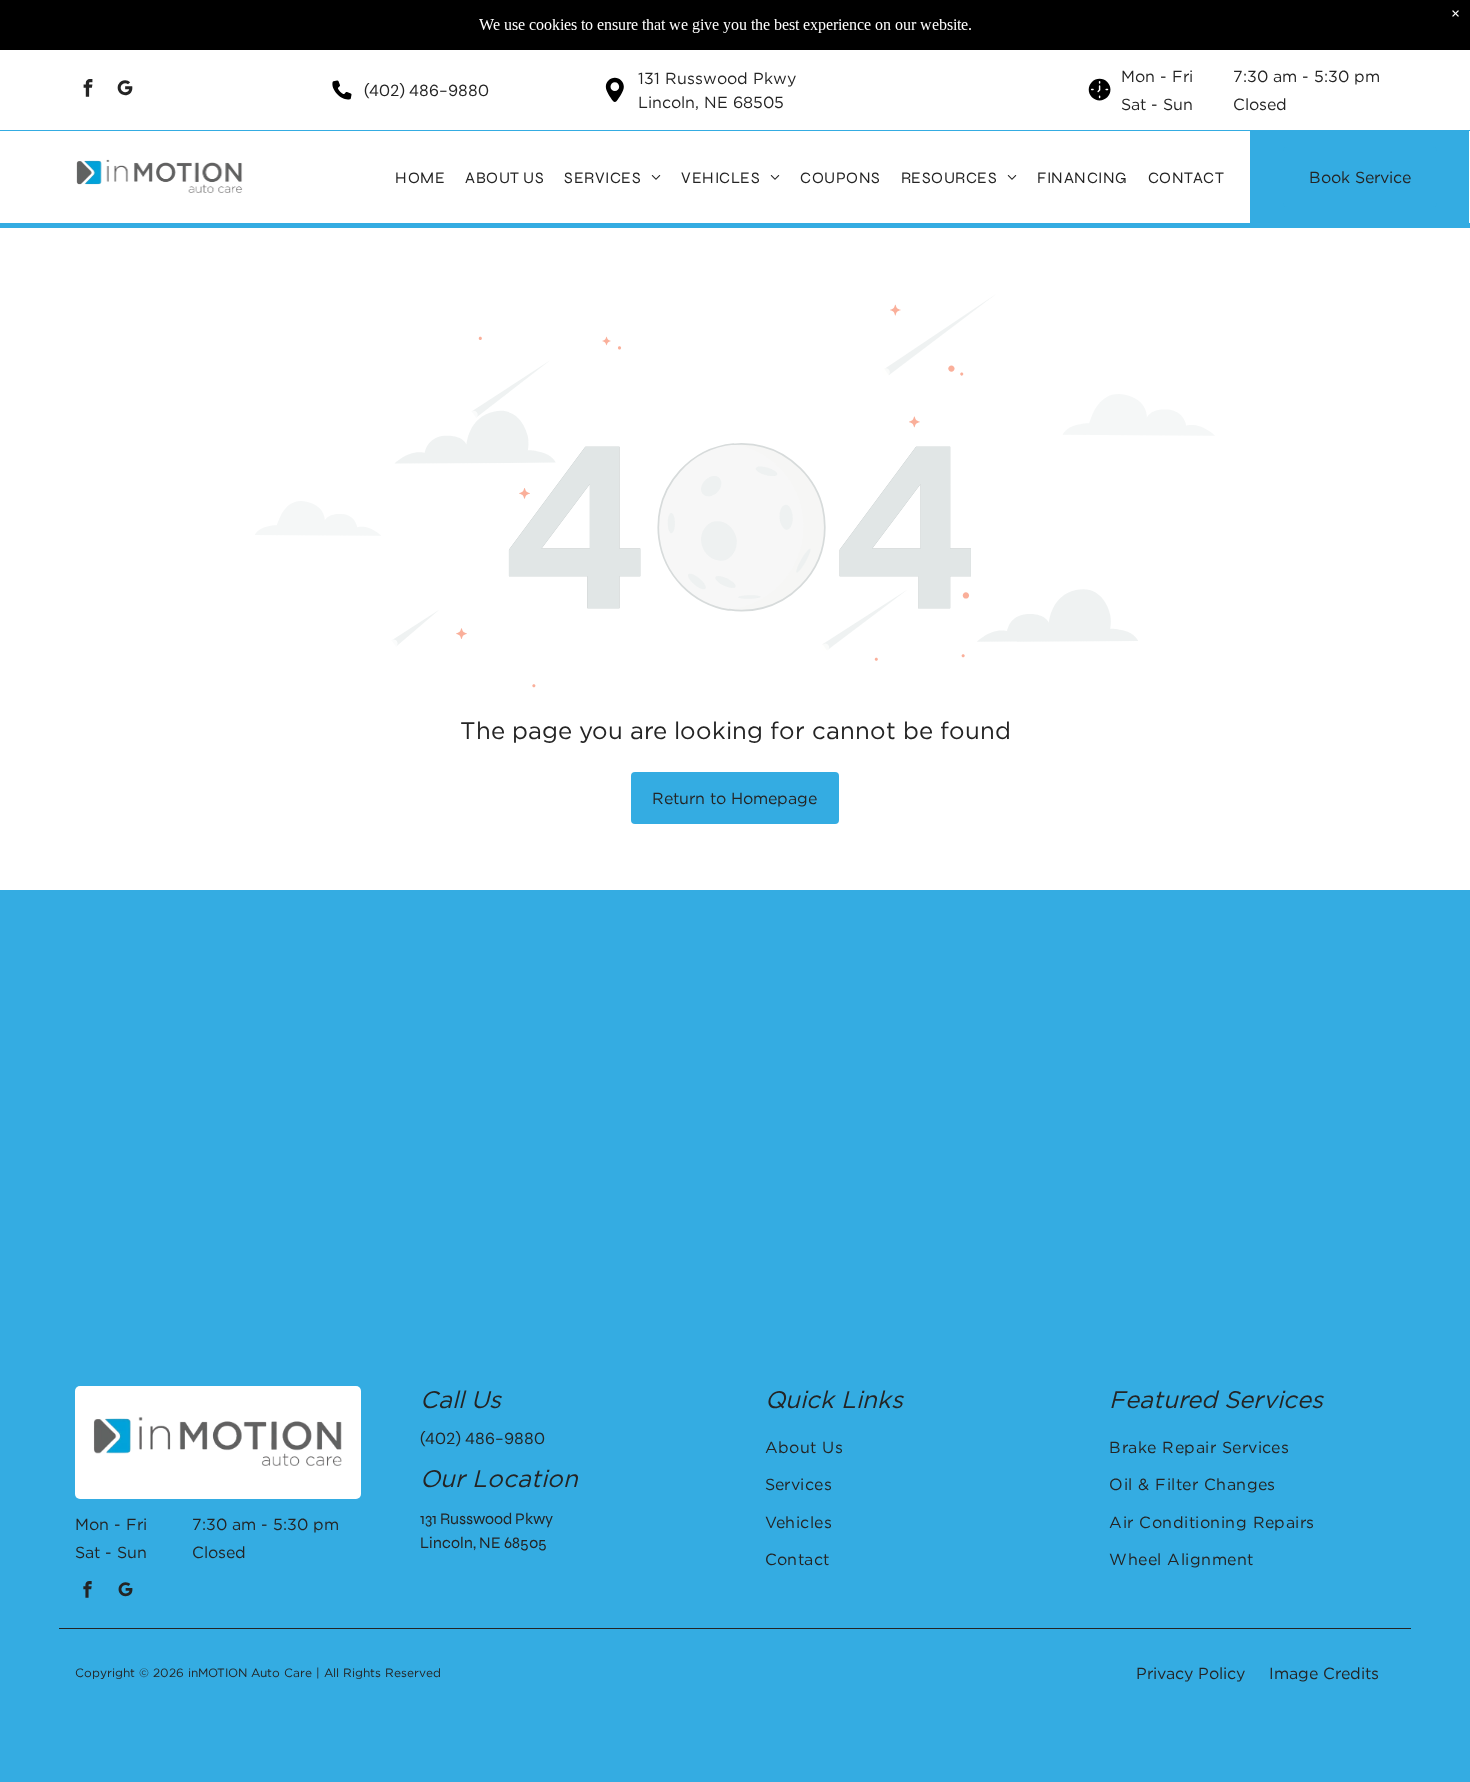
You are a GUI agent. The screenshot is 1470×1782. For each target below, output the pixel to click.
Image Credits (1324, 1673)
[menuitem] (420, 176)
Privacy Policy (1190, 1673)
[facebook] (88, 90)
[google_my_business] (125, 90)
